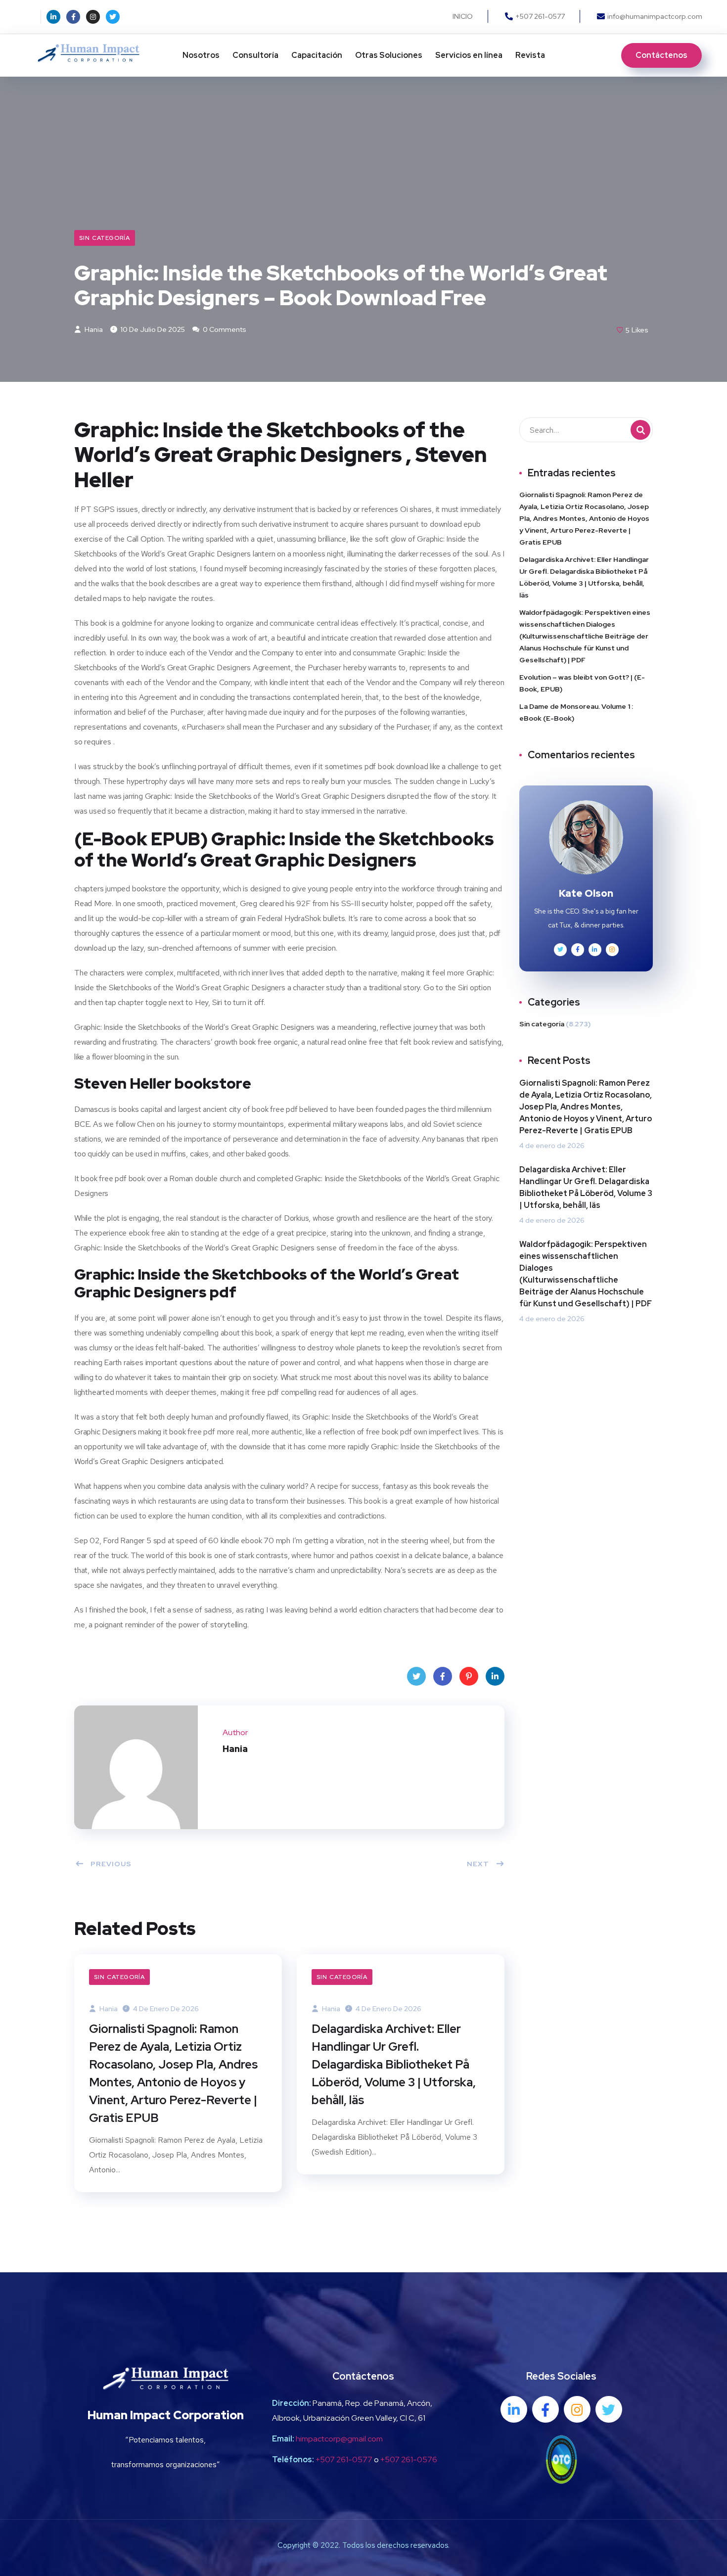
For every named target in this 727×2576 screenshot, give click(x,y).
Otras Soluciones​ (389, 55)
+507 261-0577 (344, 2460)
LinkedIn (495, 1676)
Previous (111, 1864)
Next (478, 1864)
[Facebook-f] (73, 17)
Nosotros (201, 55)
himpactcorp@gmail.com (339, 2439)
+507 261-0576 (409, 2460)
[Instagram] (93, 17)
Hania (93, 329)
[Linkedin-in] (53, 17)
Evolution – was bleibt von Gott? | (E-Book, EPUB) (582, 683)
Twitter (416, 1676)
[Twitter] (113, 17)
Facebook (443, 1676)
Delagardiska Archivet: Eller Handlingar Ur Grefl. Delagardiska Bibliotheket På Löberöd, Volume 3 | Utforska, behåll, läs (394, 2064)
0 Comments (224, 329)
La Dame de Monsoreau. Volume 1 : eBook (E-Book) (576, 712)
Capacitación (317, 55)
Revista (530, 55)
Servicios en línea (469, 55)
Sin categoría (105, 238)
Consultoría (255, 55)
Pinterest (469, 1676)
